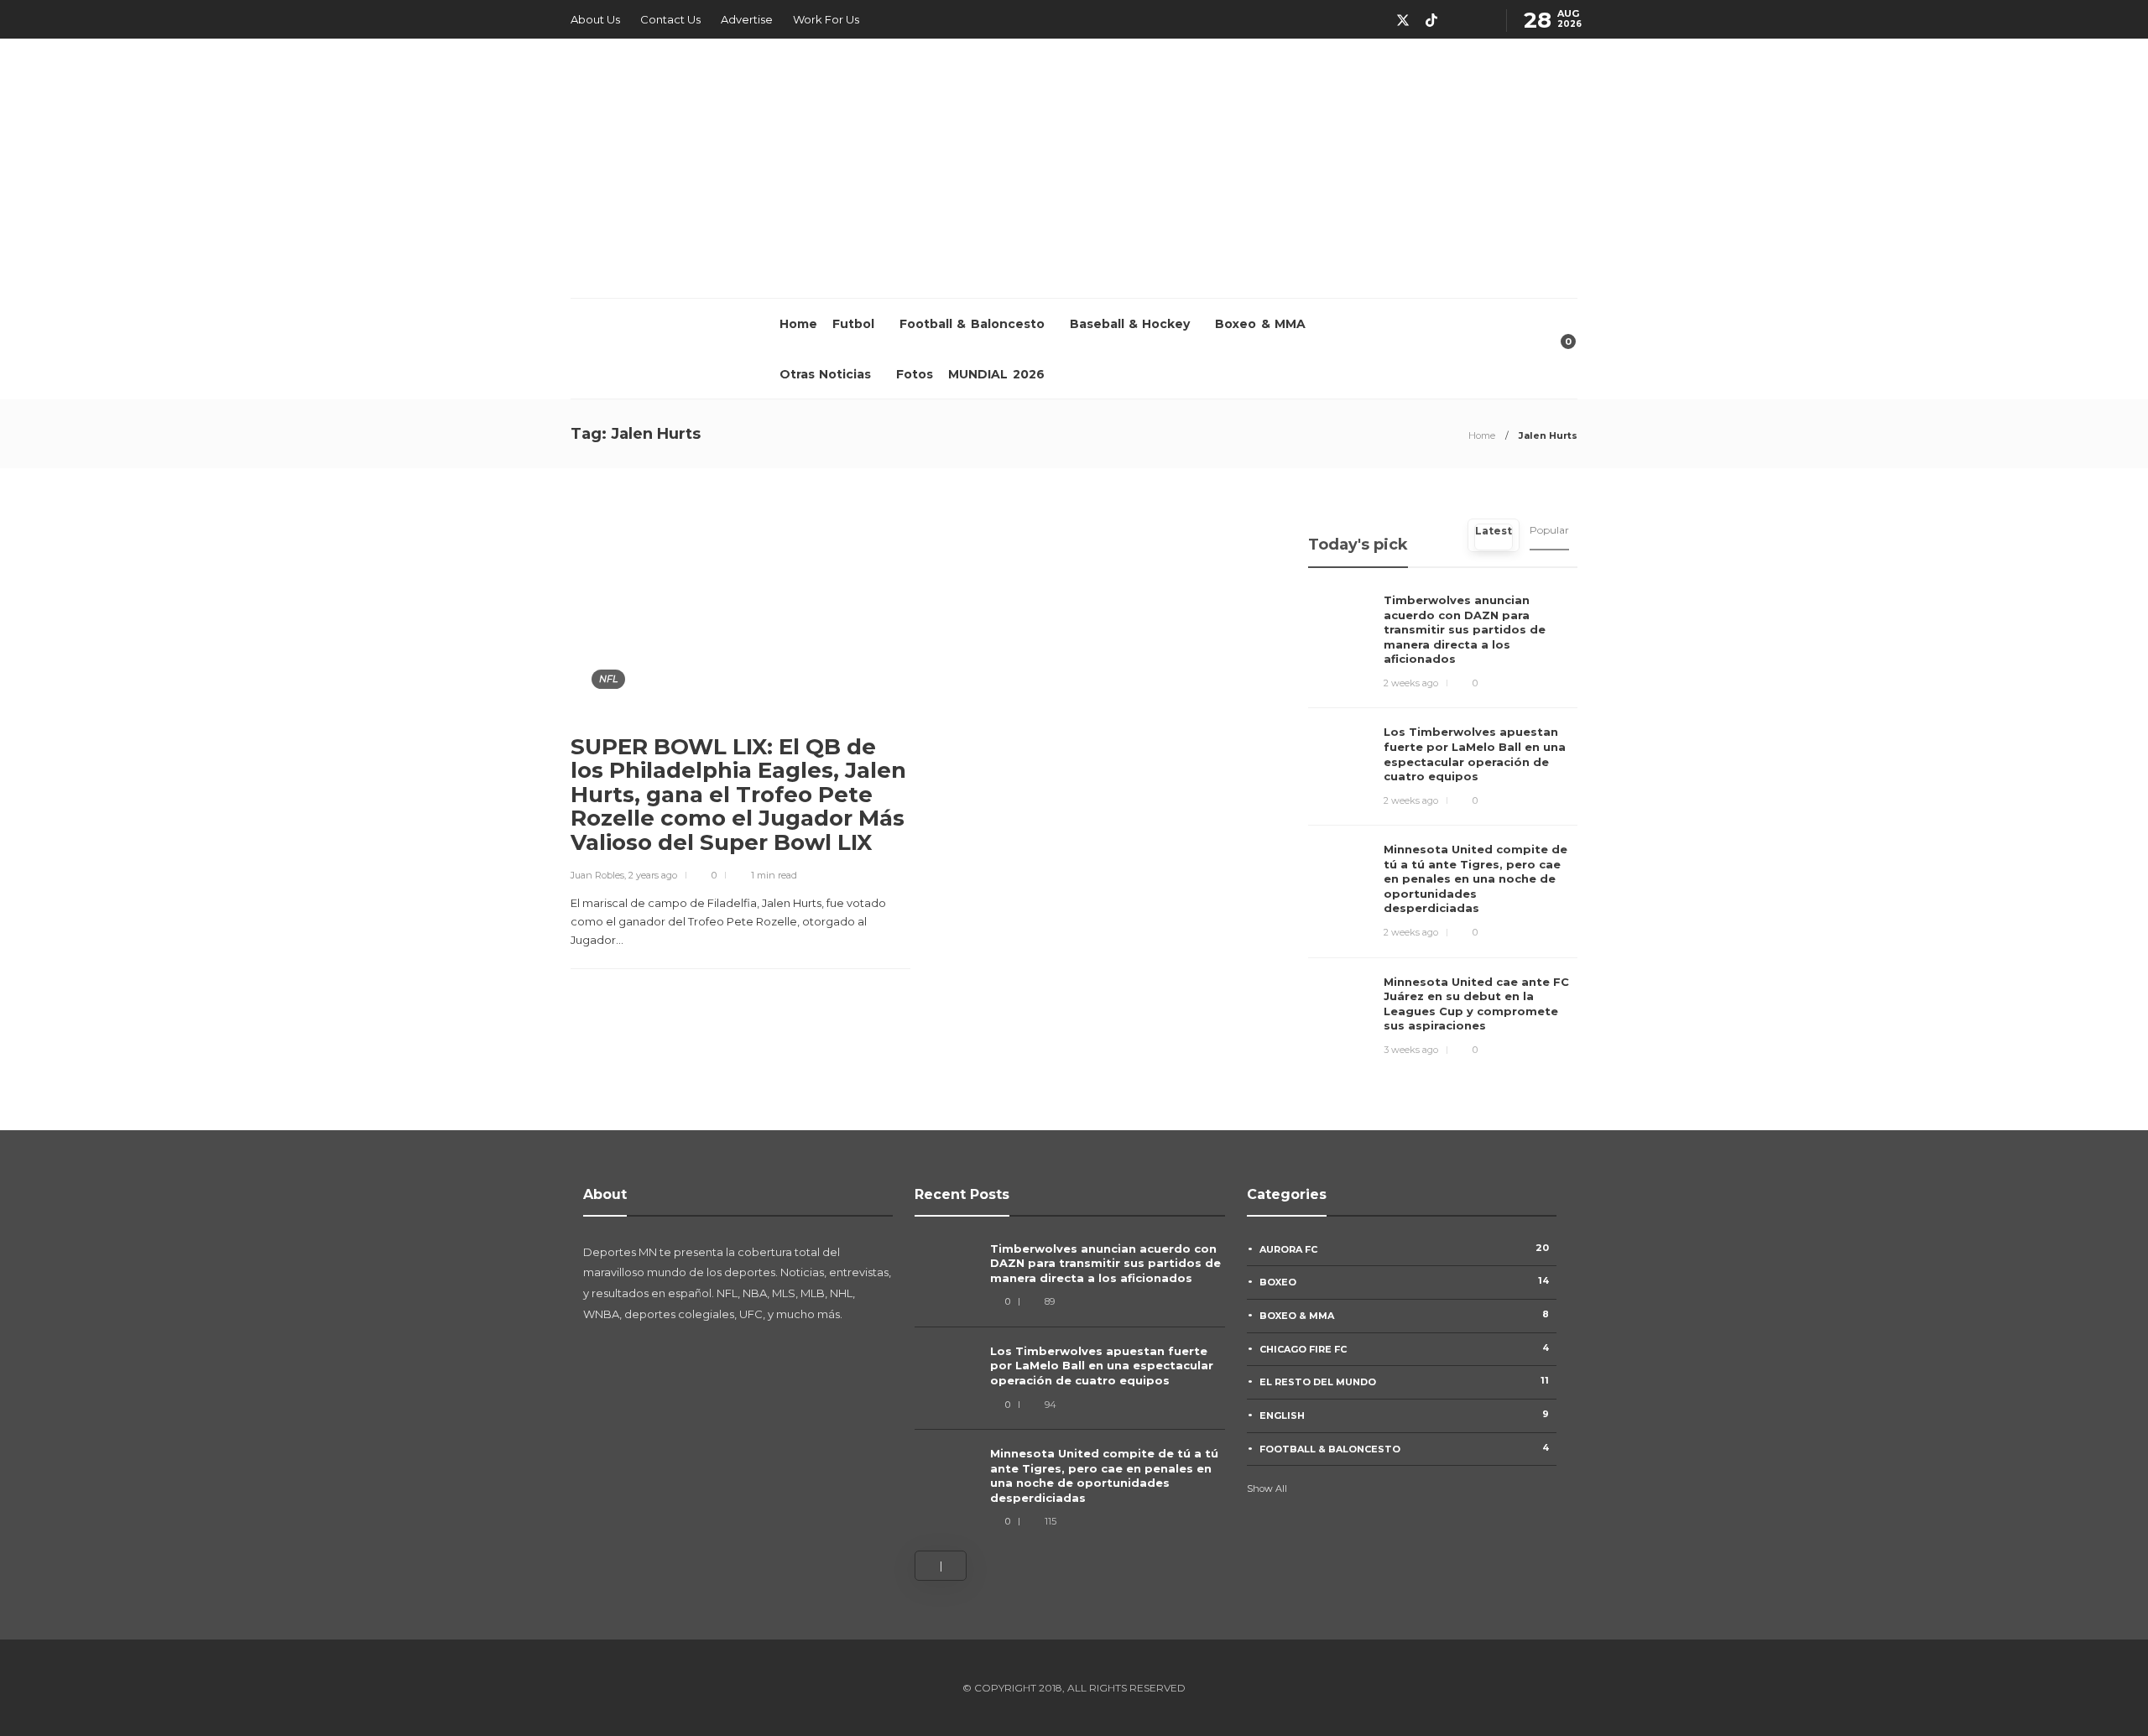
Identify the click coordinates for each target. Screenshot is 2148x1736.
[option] (1070, 1386)
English (1405, 1415)
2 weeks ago (1411, 683)
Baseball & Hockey (1130, 324)
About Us (595, 19)
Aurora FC (1405, 1249)
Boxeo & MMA (1260, 324)
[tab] (1494, 535)
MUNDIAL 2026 (996, 374)
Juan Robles (597, 875)
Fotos (915, 374)
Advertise (747, 19)
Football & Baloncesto (972, 324)
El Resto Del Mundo (1405, 1381)
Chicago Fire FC (1405, 1348)
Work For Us (826, 19)
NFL (608, 679)
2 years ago (653, 875)
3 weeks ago (1411, 1050)
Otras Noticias (825, 374)
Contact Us (670, 19)
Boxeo (1405, 1281)
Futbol (853, 324)
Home (798, 324)
